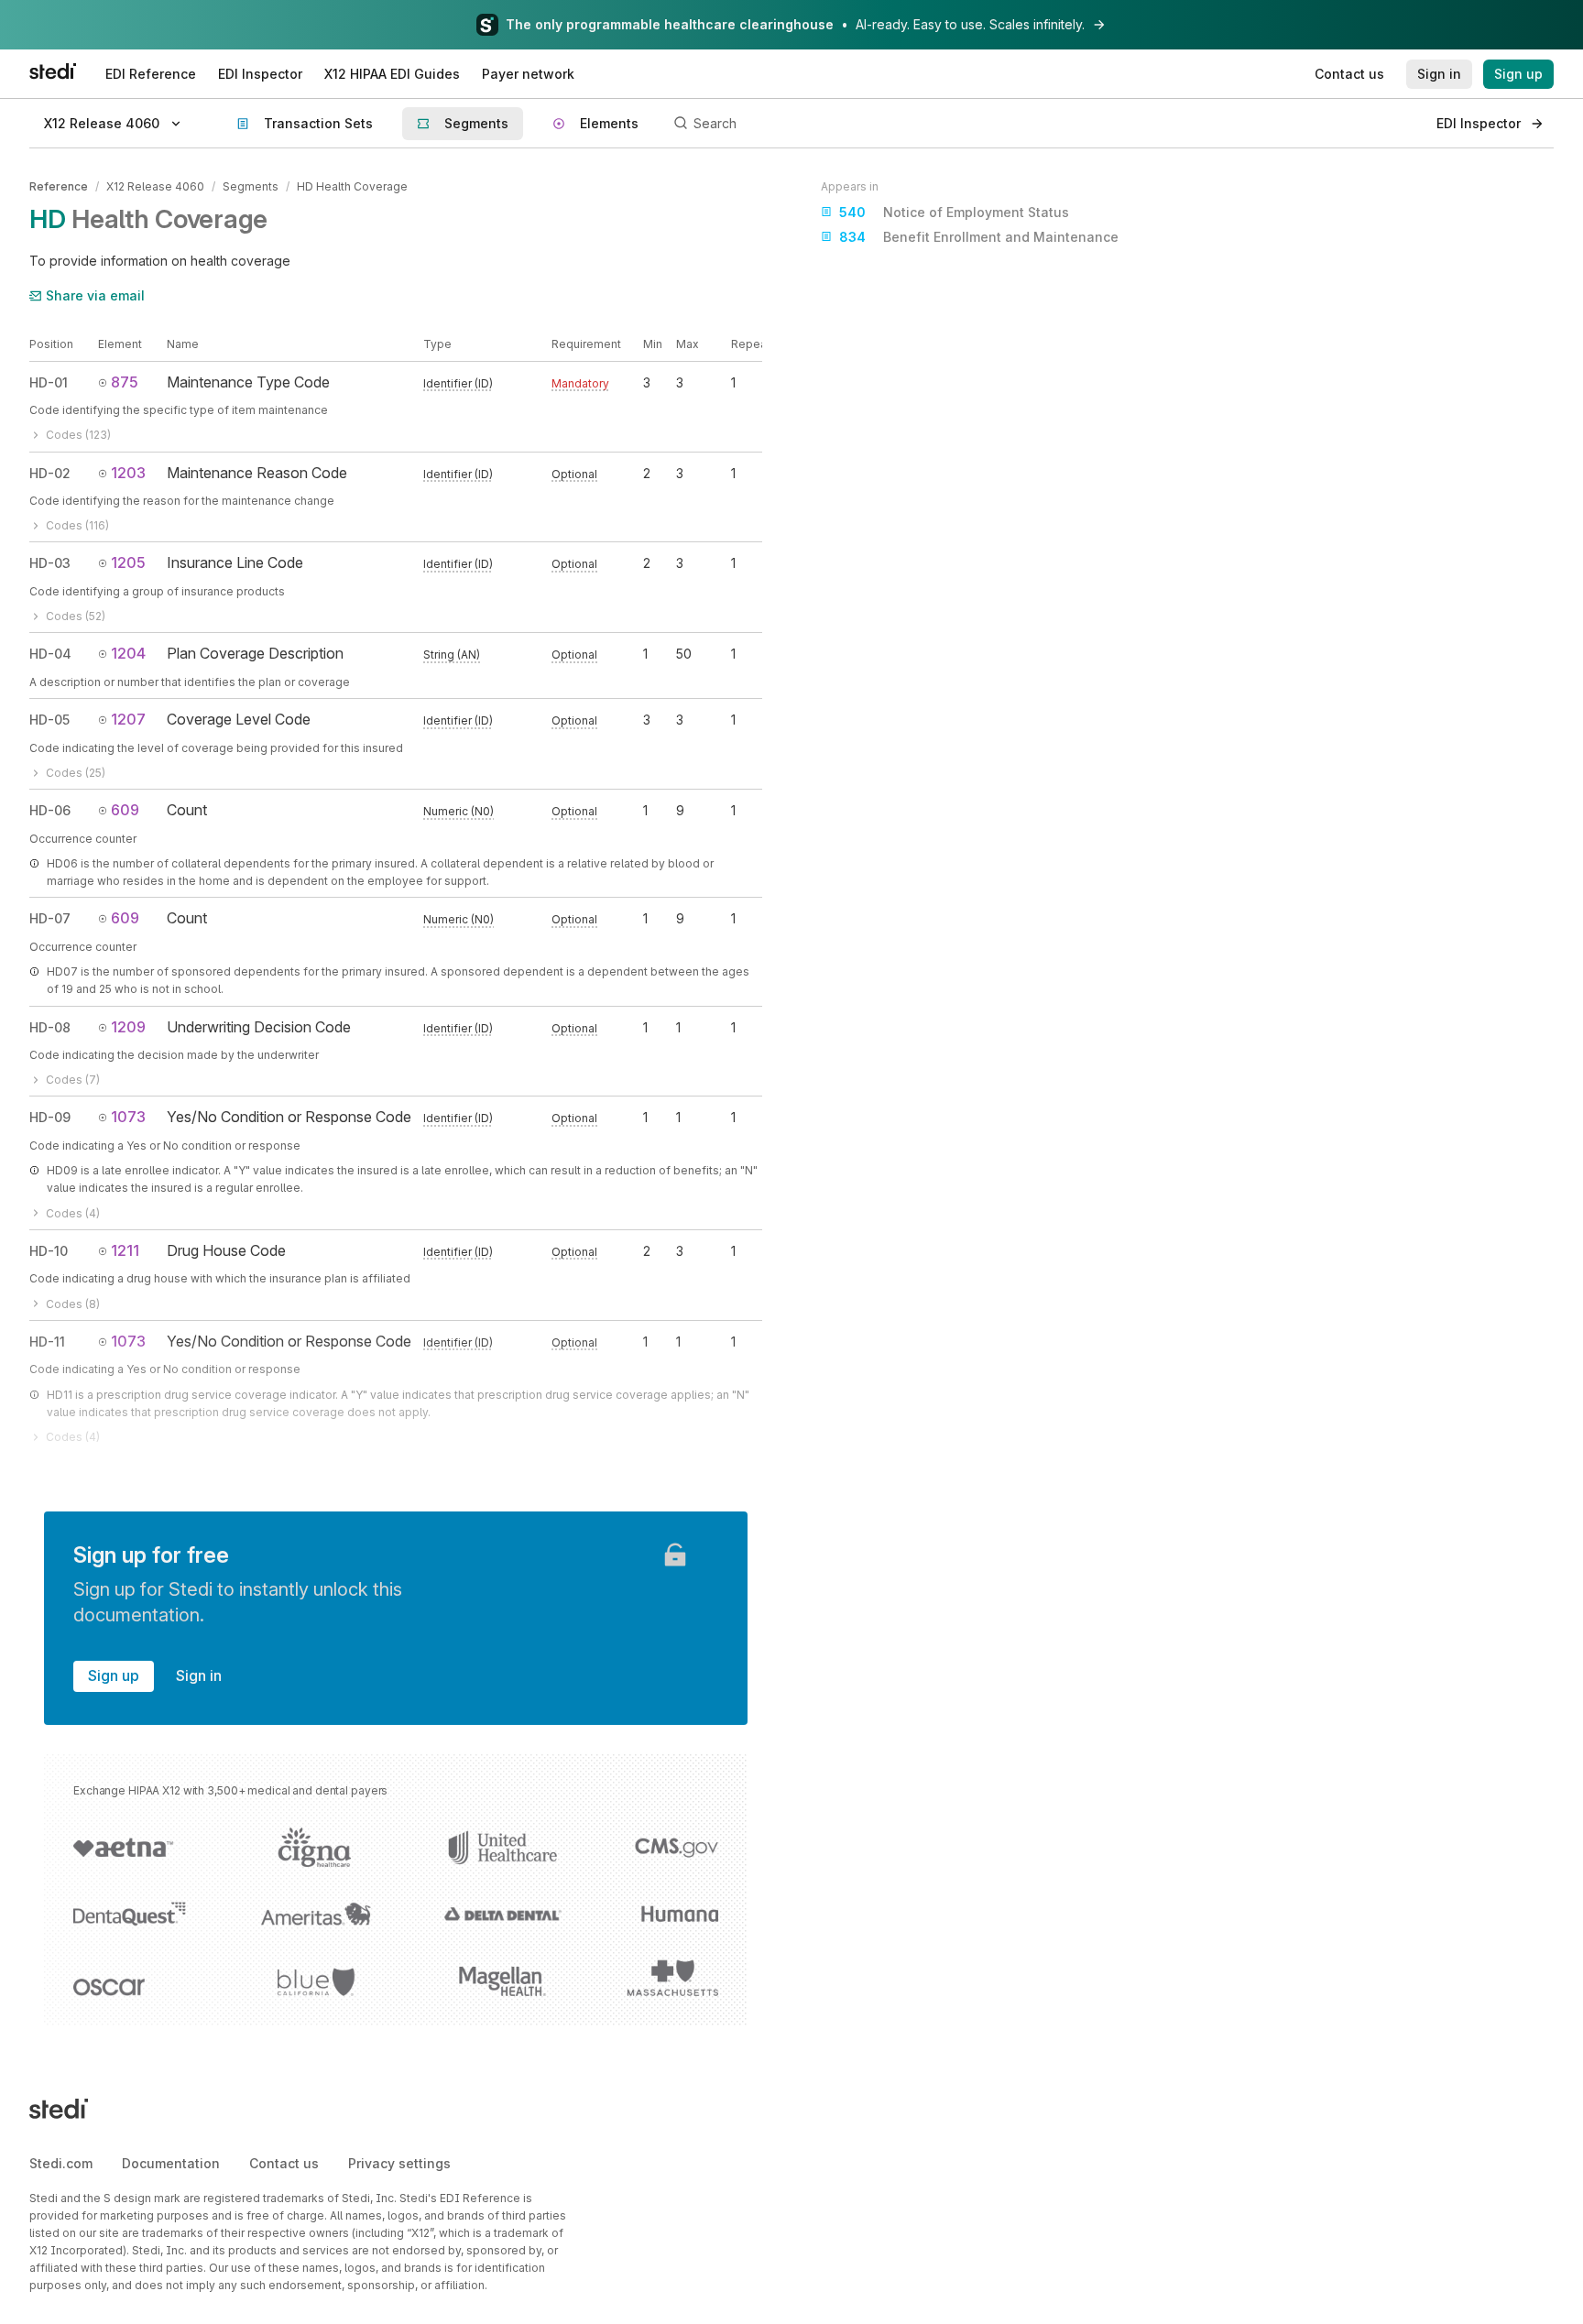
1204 (128, 653)
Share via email (95, 295)
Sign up (114, 1675)
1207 (128, 719)
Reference (59, 186)
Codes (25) (76, 773)
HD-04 (50, 654)
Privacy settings (399, 2163)
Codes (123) (78, 435)
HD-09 (50, 1117)
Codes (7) (73, 1080)
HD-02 (50, 473)
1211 (125, 1250)
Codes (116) (77, 525)
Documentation (171, 2163)
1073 (128, 1117)
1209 (128, 1027)
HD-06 (50, 810)
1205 (128, 562)
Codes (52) (76, 616)
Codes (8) (73, 1304)
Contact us (284, 2163)
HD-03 (50, 563)
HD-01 (49, 382)
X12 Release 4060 (155, 186)
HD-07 (50, 918)
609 (125, 810)
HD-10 (49, 1251)
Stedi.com (61, 2163)
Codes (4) (73, 1213)
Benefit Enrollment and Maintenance (979, 237)
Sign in (199, 1675)
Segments (251, 186)
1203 (128, 473)
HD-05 (49, 720)
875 (125, 382)
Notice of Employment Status (954, 212)
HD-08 (50, 1027)
